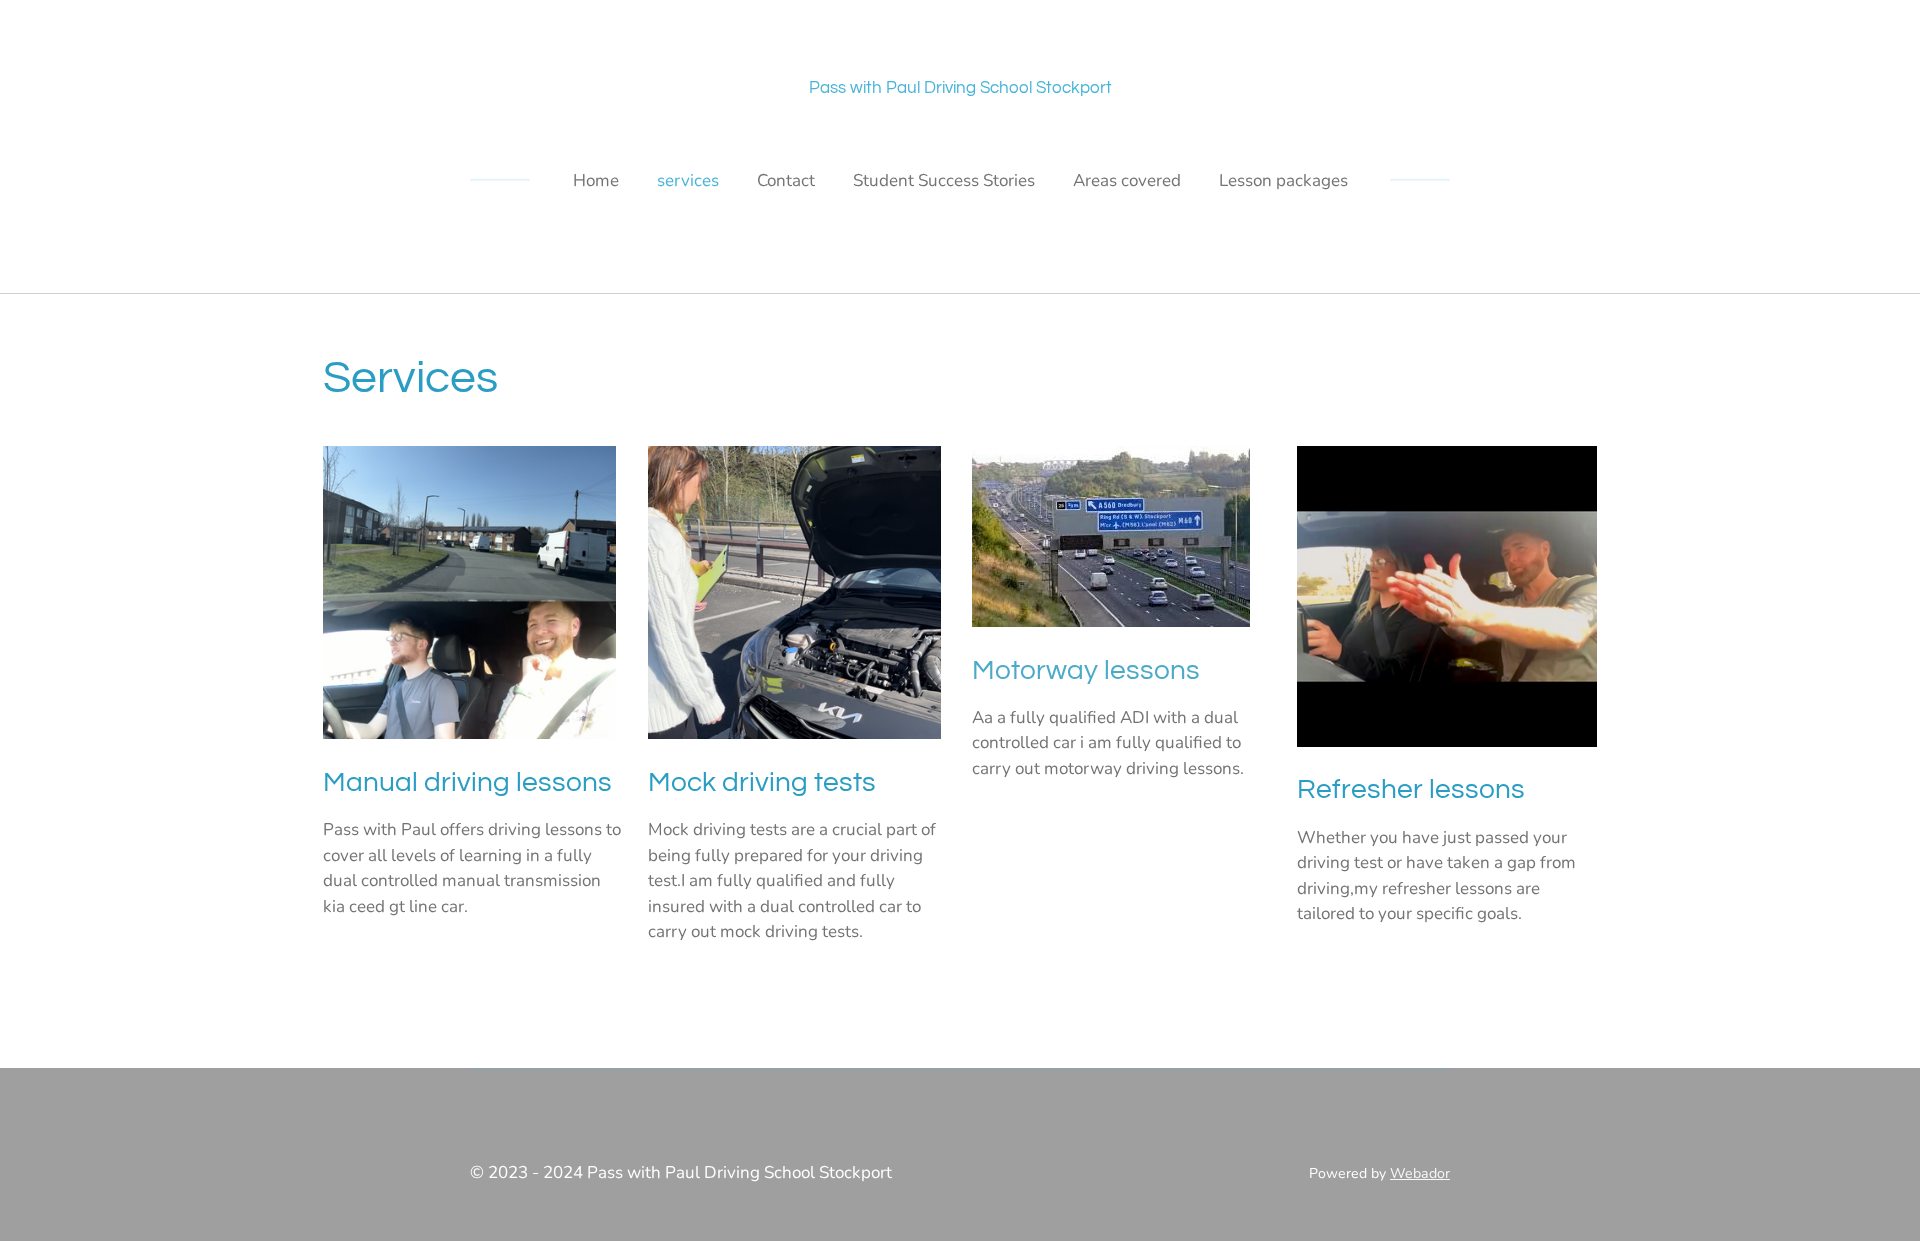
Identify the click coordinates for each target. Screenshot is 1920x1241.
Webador (1420, 1173)
